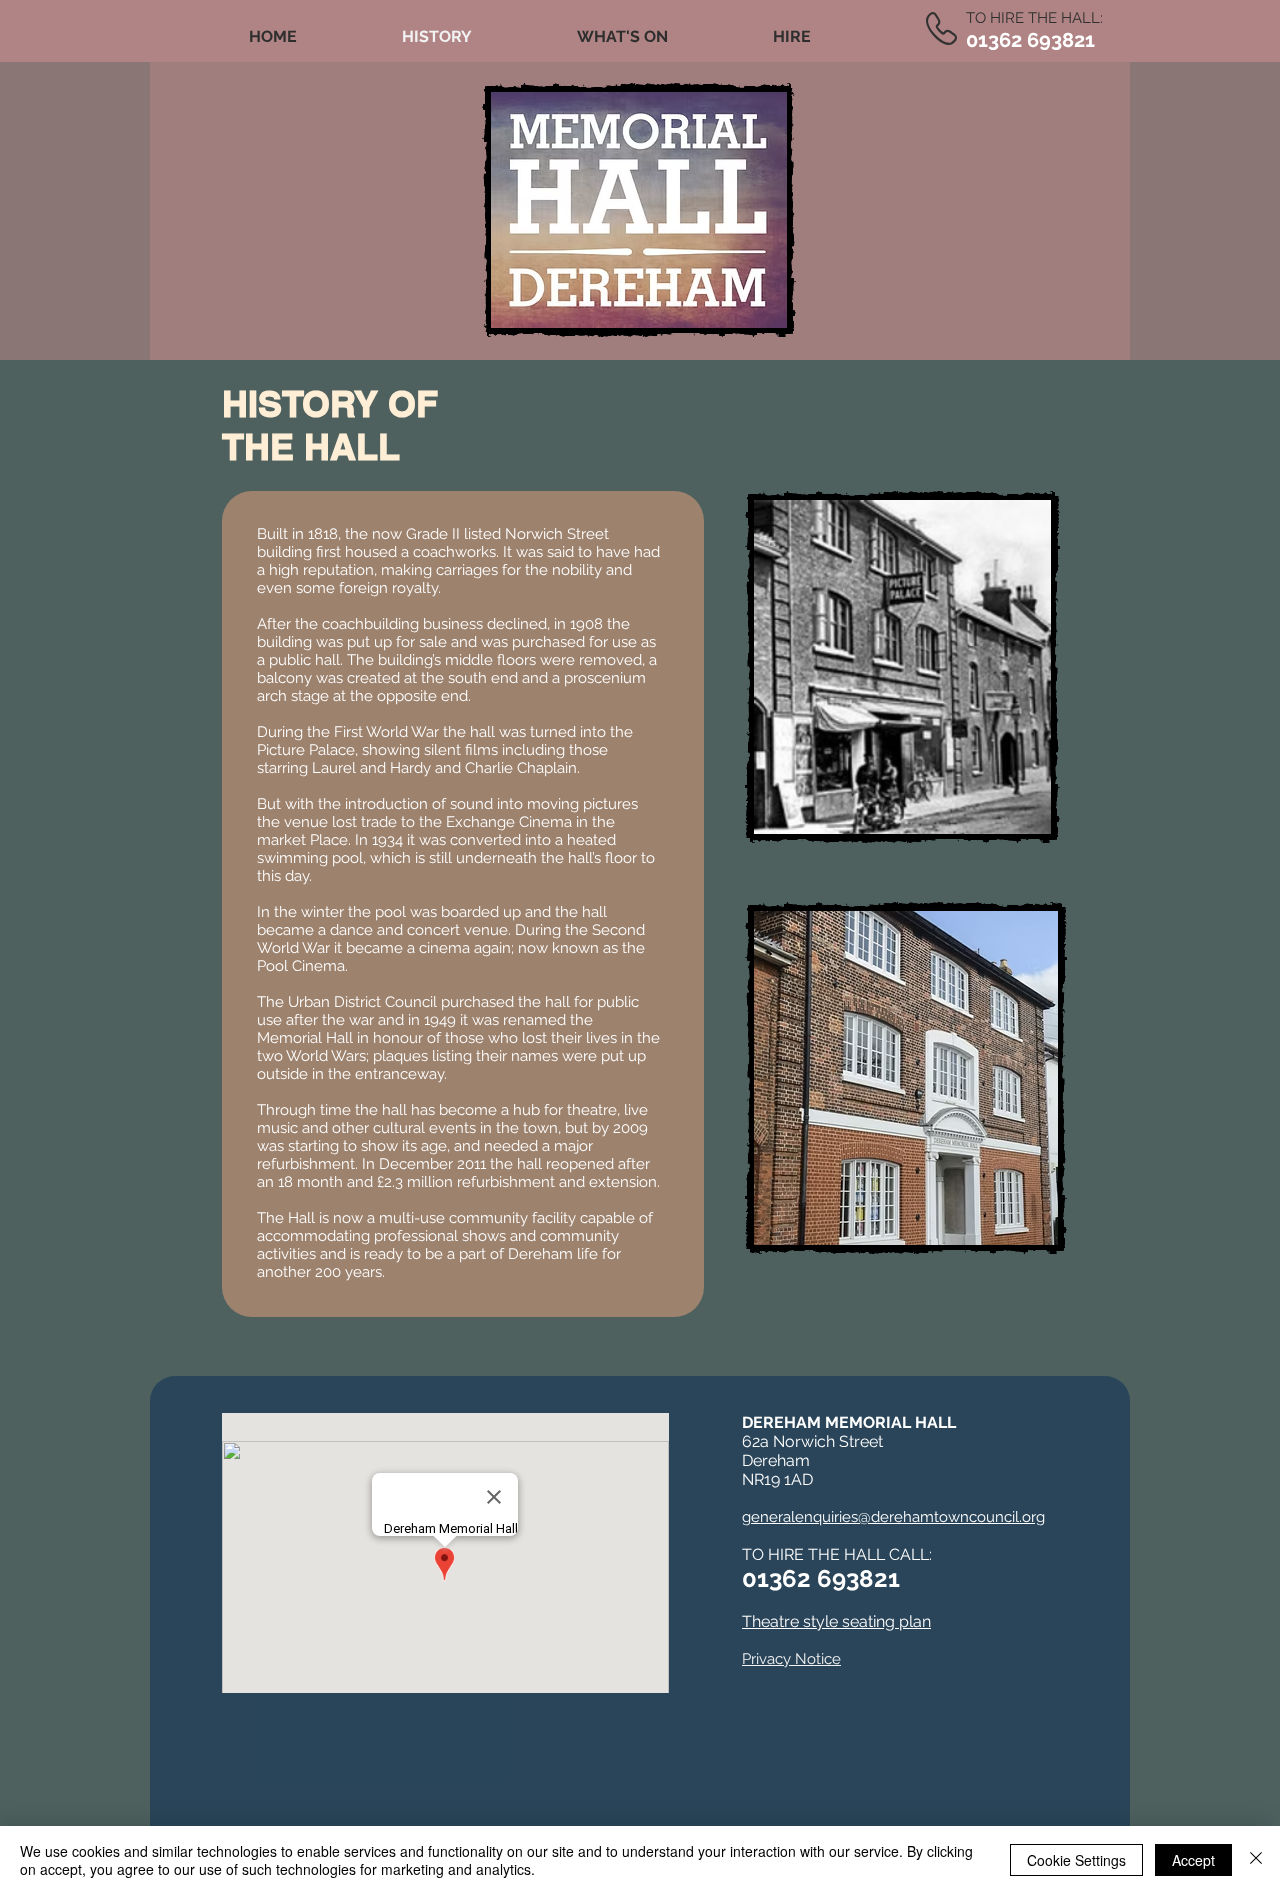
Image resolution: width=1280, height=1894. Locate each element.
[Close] (1256, 1860)
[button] (622, 37)
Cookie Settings (1076, 1860)
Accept (1193, 1860)
